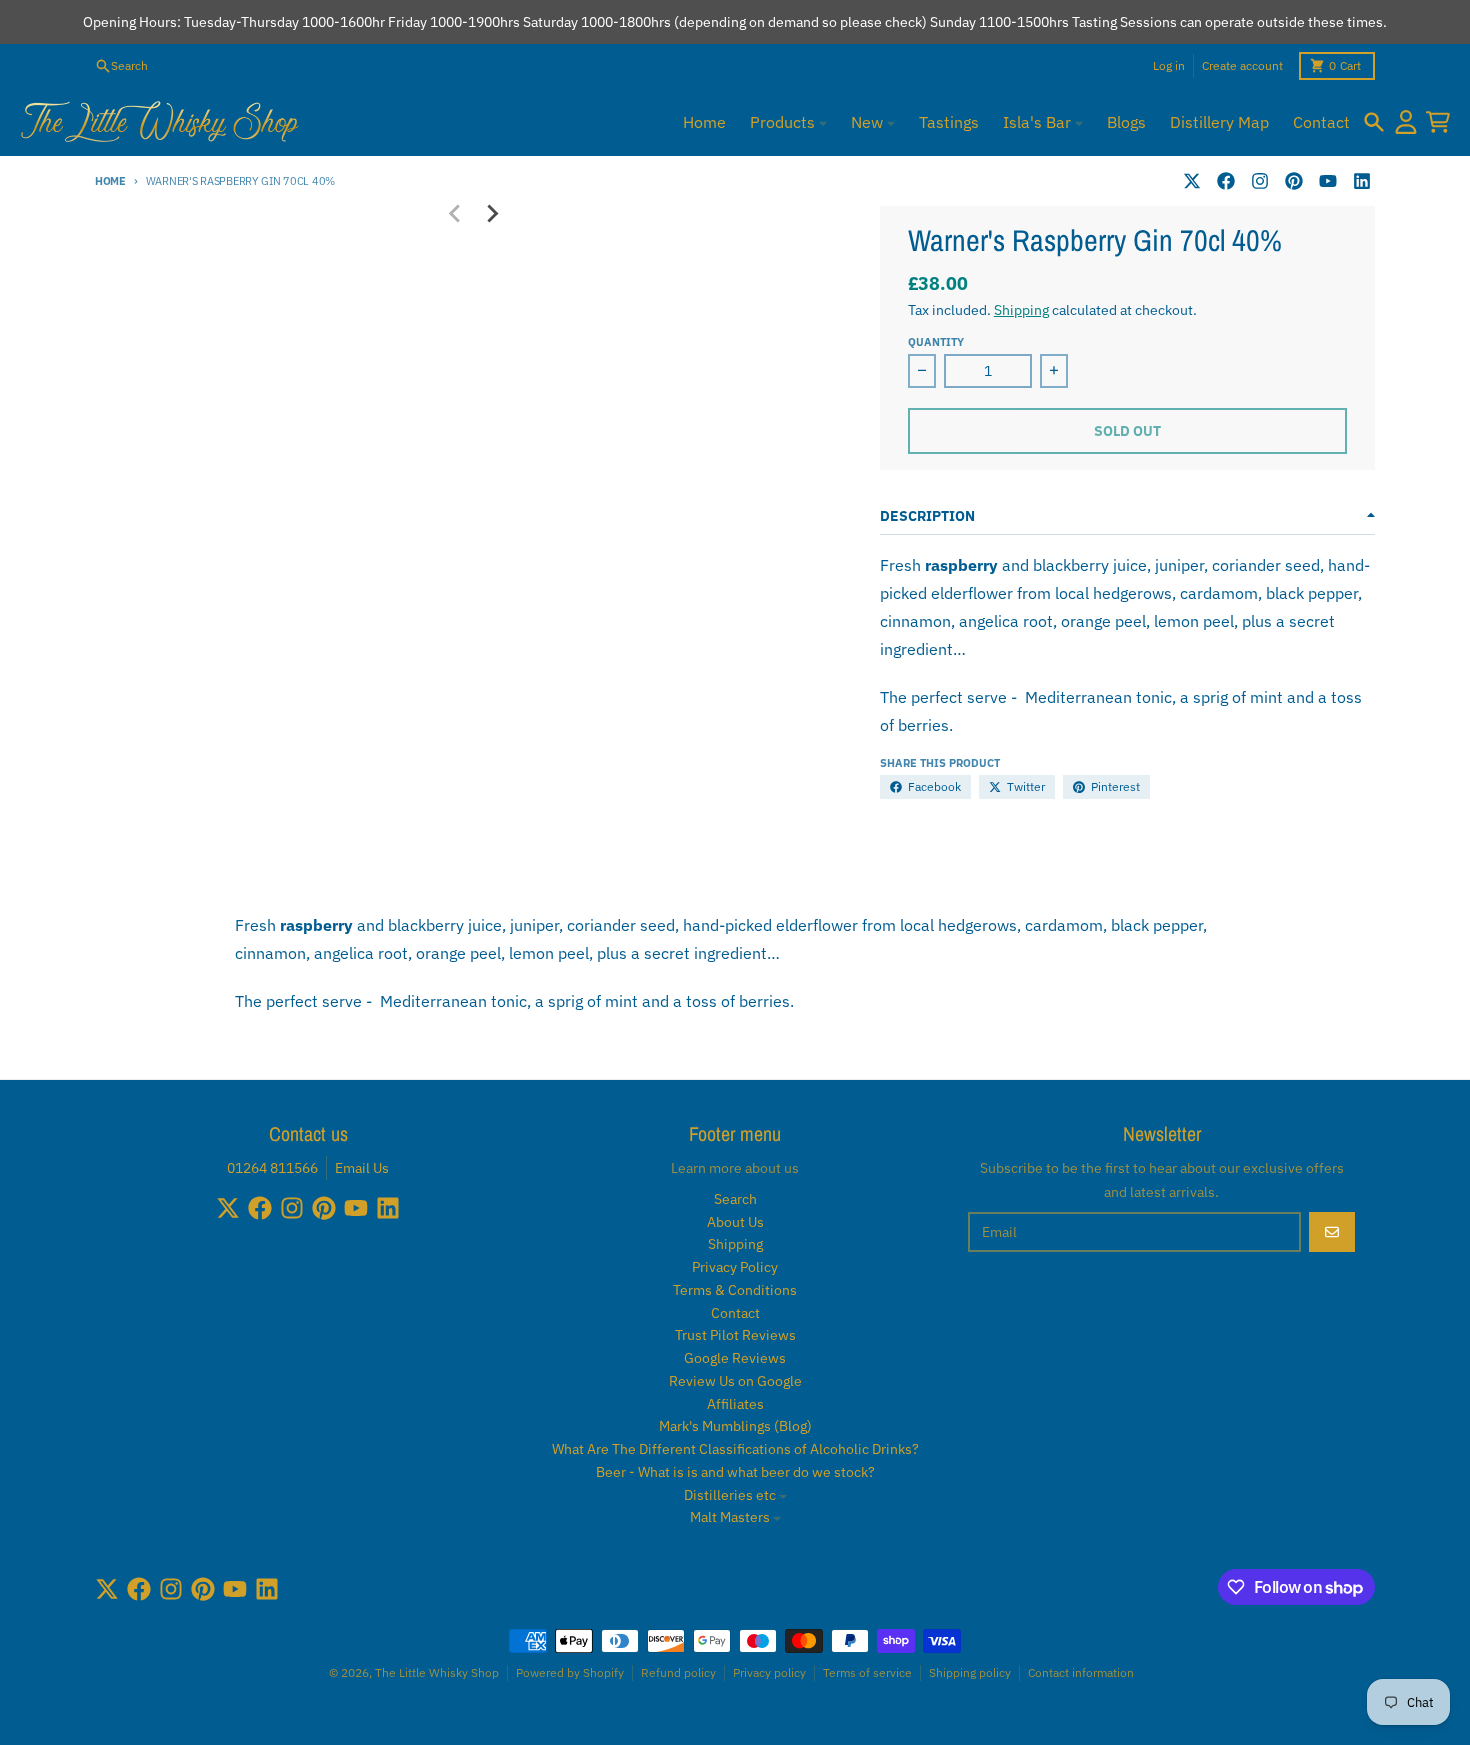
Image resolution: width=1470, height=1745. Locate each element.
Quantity (936, 342)
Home (110, 181)
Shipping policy (970, 1672)
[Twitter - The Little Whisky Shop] (1192, 181)
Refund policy (678, 1672)
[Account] (1406, 122)
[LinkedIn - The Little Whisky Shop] (1362, 181)
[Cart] (1438, 122)
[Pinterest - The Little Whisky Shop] (1294, 181)
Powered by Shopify (570, 1672)
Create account (1242, 65)
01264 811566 (272, 1168)
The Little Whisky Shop (437, 1672)
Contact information (1081, 1672)
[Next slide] (491, 214)
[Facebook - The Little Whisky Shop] (1226, 181)
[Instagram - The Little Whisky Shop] (1260, 181)
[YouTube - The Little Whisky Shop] (1328, 181)
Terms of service (867, 1672)
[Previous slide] (455, 214)
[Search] (1374, 122)
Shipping (1021, 310)
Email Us (362, 1168)
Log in (1169, 65)
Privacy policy (769, 1672)
